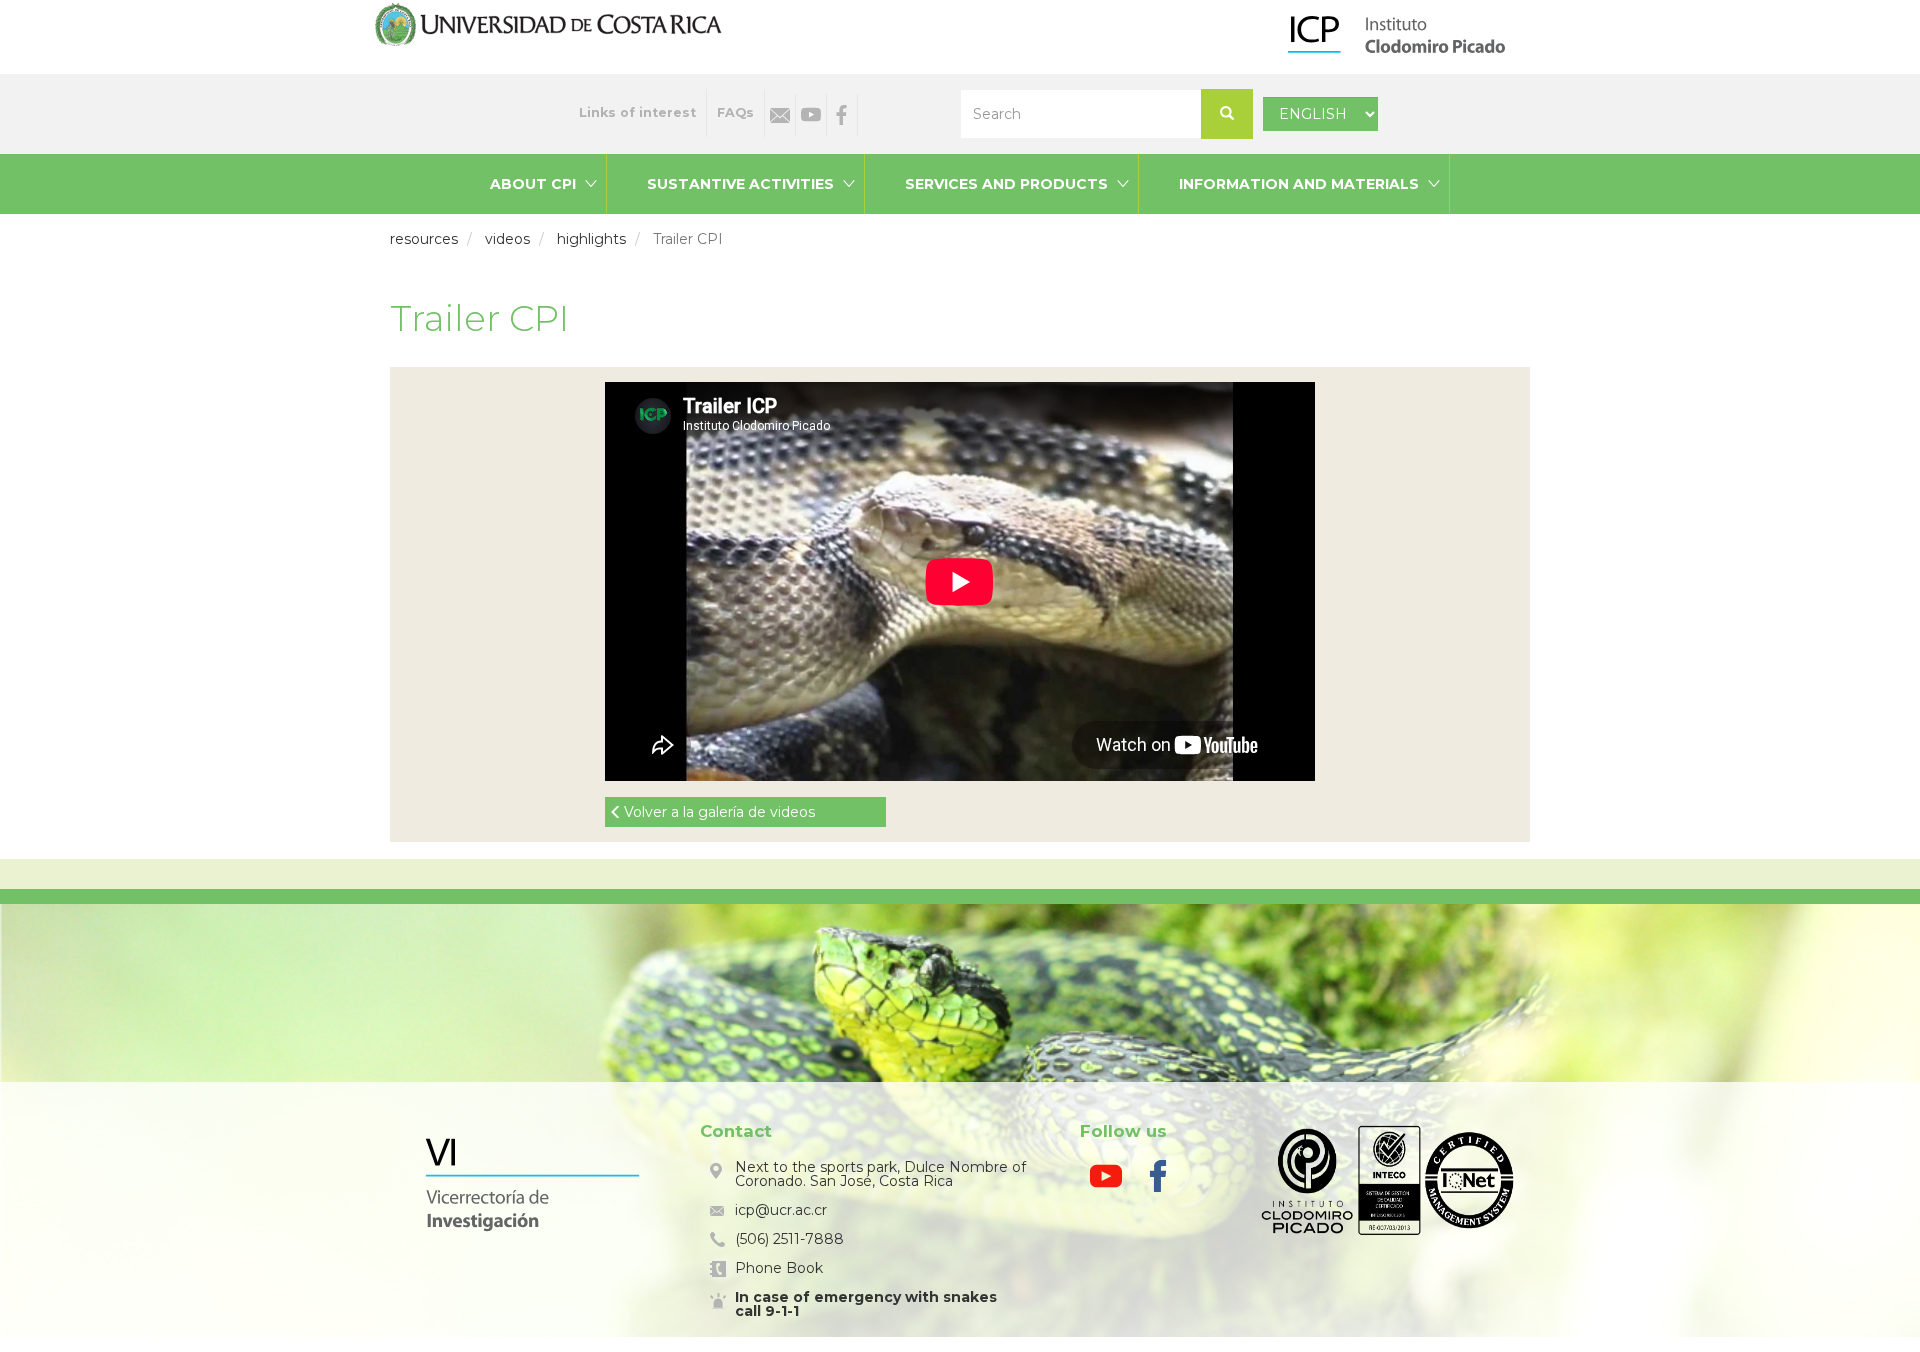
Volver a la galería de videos (719, 812)
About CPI (533, 184)
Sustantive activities (740, 184)
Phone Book (779, 1268)
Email (780, 115)
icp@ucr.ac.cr (781, 1210)
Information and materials (1299, 184)
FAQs (735, 112)
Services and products (1006, 184)
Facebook (842, 115)
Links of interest (637, 112)
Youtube (811, 115)
